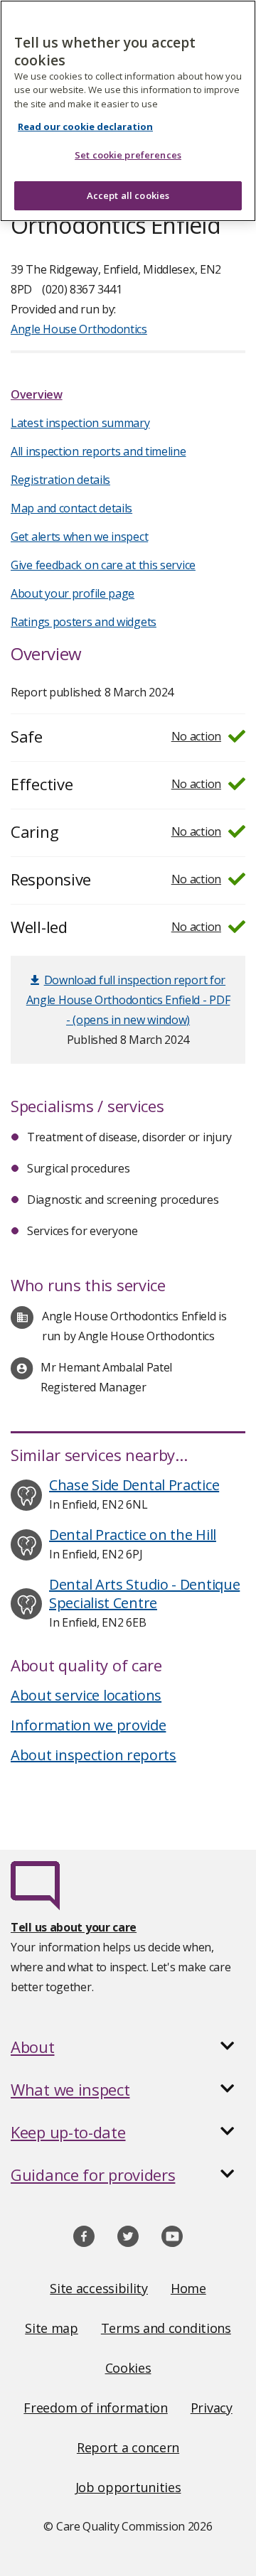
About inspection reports (94, 1755)
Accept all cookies (128, 195)
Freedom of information (95, 2408)
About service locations (86, 1695)
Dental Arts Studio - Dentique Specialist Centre (144, 1594)
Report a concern (128, 2447)
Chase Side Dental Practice (134, 1485)
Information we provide (88, 1725)
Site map (52, 2328)
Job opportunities (128, 2487)
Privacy (212, 2408)
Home (188, 2288)
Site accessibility (99, 2288)
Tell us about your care (74, 1927)
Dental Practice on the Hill (133, 1535)
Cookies (128, 2368)
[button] (128, 2047)
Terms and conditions (166, 2328)
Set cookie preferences (128, 155)
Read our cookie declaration (85, 126)
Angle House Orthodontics (79, 329)
